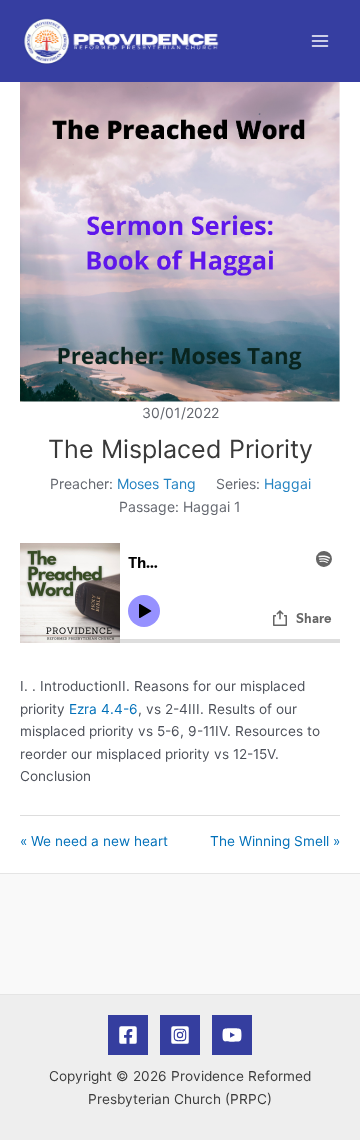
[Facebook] (128, 1035)
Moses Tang (156, 483)
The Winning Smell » (275, 841)
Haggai (287, 483)
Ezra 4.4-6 (103, 709)
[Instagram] (180, 1035)
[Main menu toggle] (320, 41)
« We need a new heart (94, 841)
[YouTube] (232, 1035)
